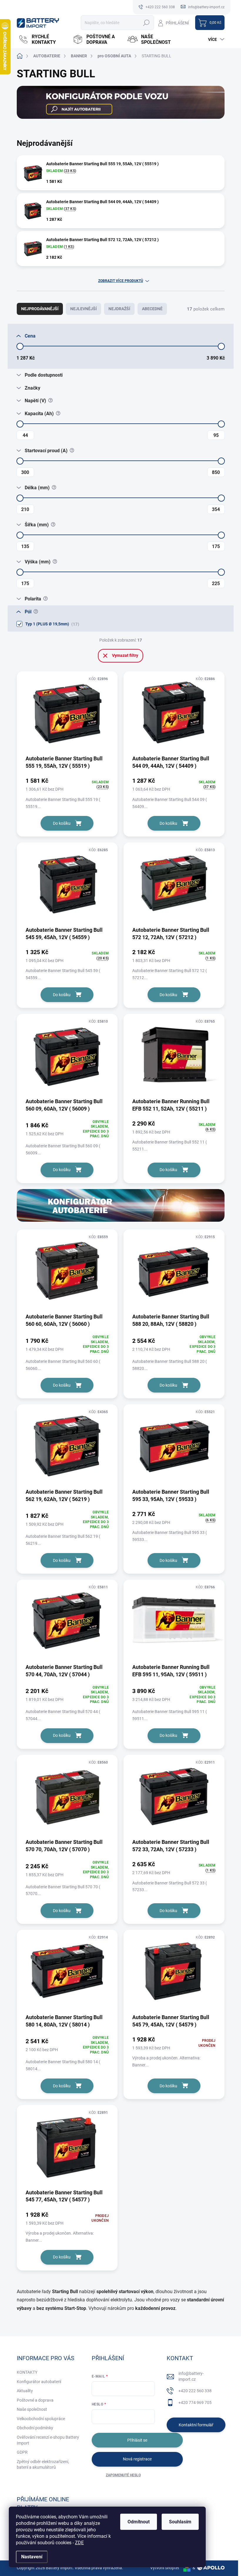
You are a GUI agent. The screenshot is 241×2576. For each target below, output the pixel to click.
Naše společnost (32, 2409)
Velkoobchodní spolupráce (41, 2419)
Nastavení (32, 2557)
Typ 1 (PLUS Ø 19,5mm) (51, 624)
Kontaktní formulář (196, 2425)
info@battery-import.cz (191, 2376)
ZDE (79, 2543)
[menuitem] (43, 39)
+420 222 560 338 (195, 2391)
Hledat (146, 23)
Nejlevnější (83, 309)
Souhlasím (180, 2522)
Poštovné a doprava (35, 2400)
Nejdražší (119, 309)
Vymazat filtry (125, 655)
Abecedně (152, 309)
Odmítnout (139, 2522)
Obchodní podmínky (35, 2428)
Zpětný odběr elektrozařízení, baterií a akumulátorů (43, 2465)
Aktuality (25, 2391)
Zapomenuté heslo (123, 2475)
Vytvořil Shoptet (165, 2568)
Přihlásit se (137, 2440)
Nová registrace (137, 2459)
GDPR (22, 2452)
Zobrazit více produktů (121, 281)
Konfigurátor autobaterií (39, 2382)
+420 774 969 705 (195, 2403)
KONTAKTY (27, 2372)
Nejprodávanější (40, 309)
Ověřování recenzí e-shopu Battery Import (48, 2440)
